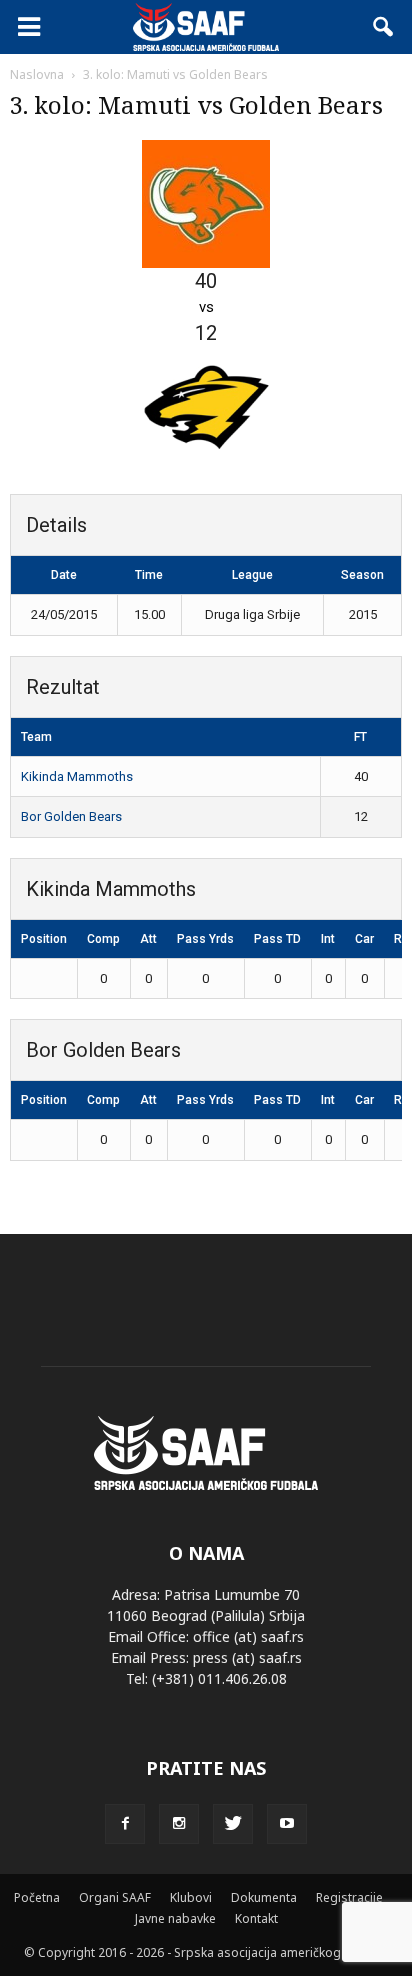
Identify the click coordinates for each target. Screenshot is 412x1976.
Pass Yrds (205, 939)
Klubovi (191, 1897)
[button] (384, 27)
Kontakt (256, 1918)
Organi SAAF (115, 1897)
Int (328, 939)
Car (364, 939)
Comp (103, 939)
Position (44, 939)
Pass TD (277, 939)
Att (148, 939)
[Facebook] (125, 1824)
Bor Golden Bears (71, 816)
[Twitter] (233, 1824)
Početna (37, 1897)
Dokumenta (264, 1897)
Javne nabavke (175, 1918)
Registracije (349, 1897)
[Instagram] (179, 1824)
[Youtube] (287, 1824)
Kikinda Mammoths (77, 776)
